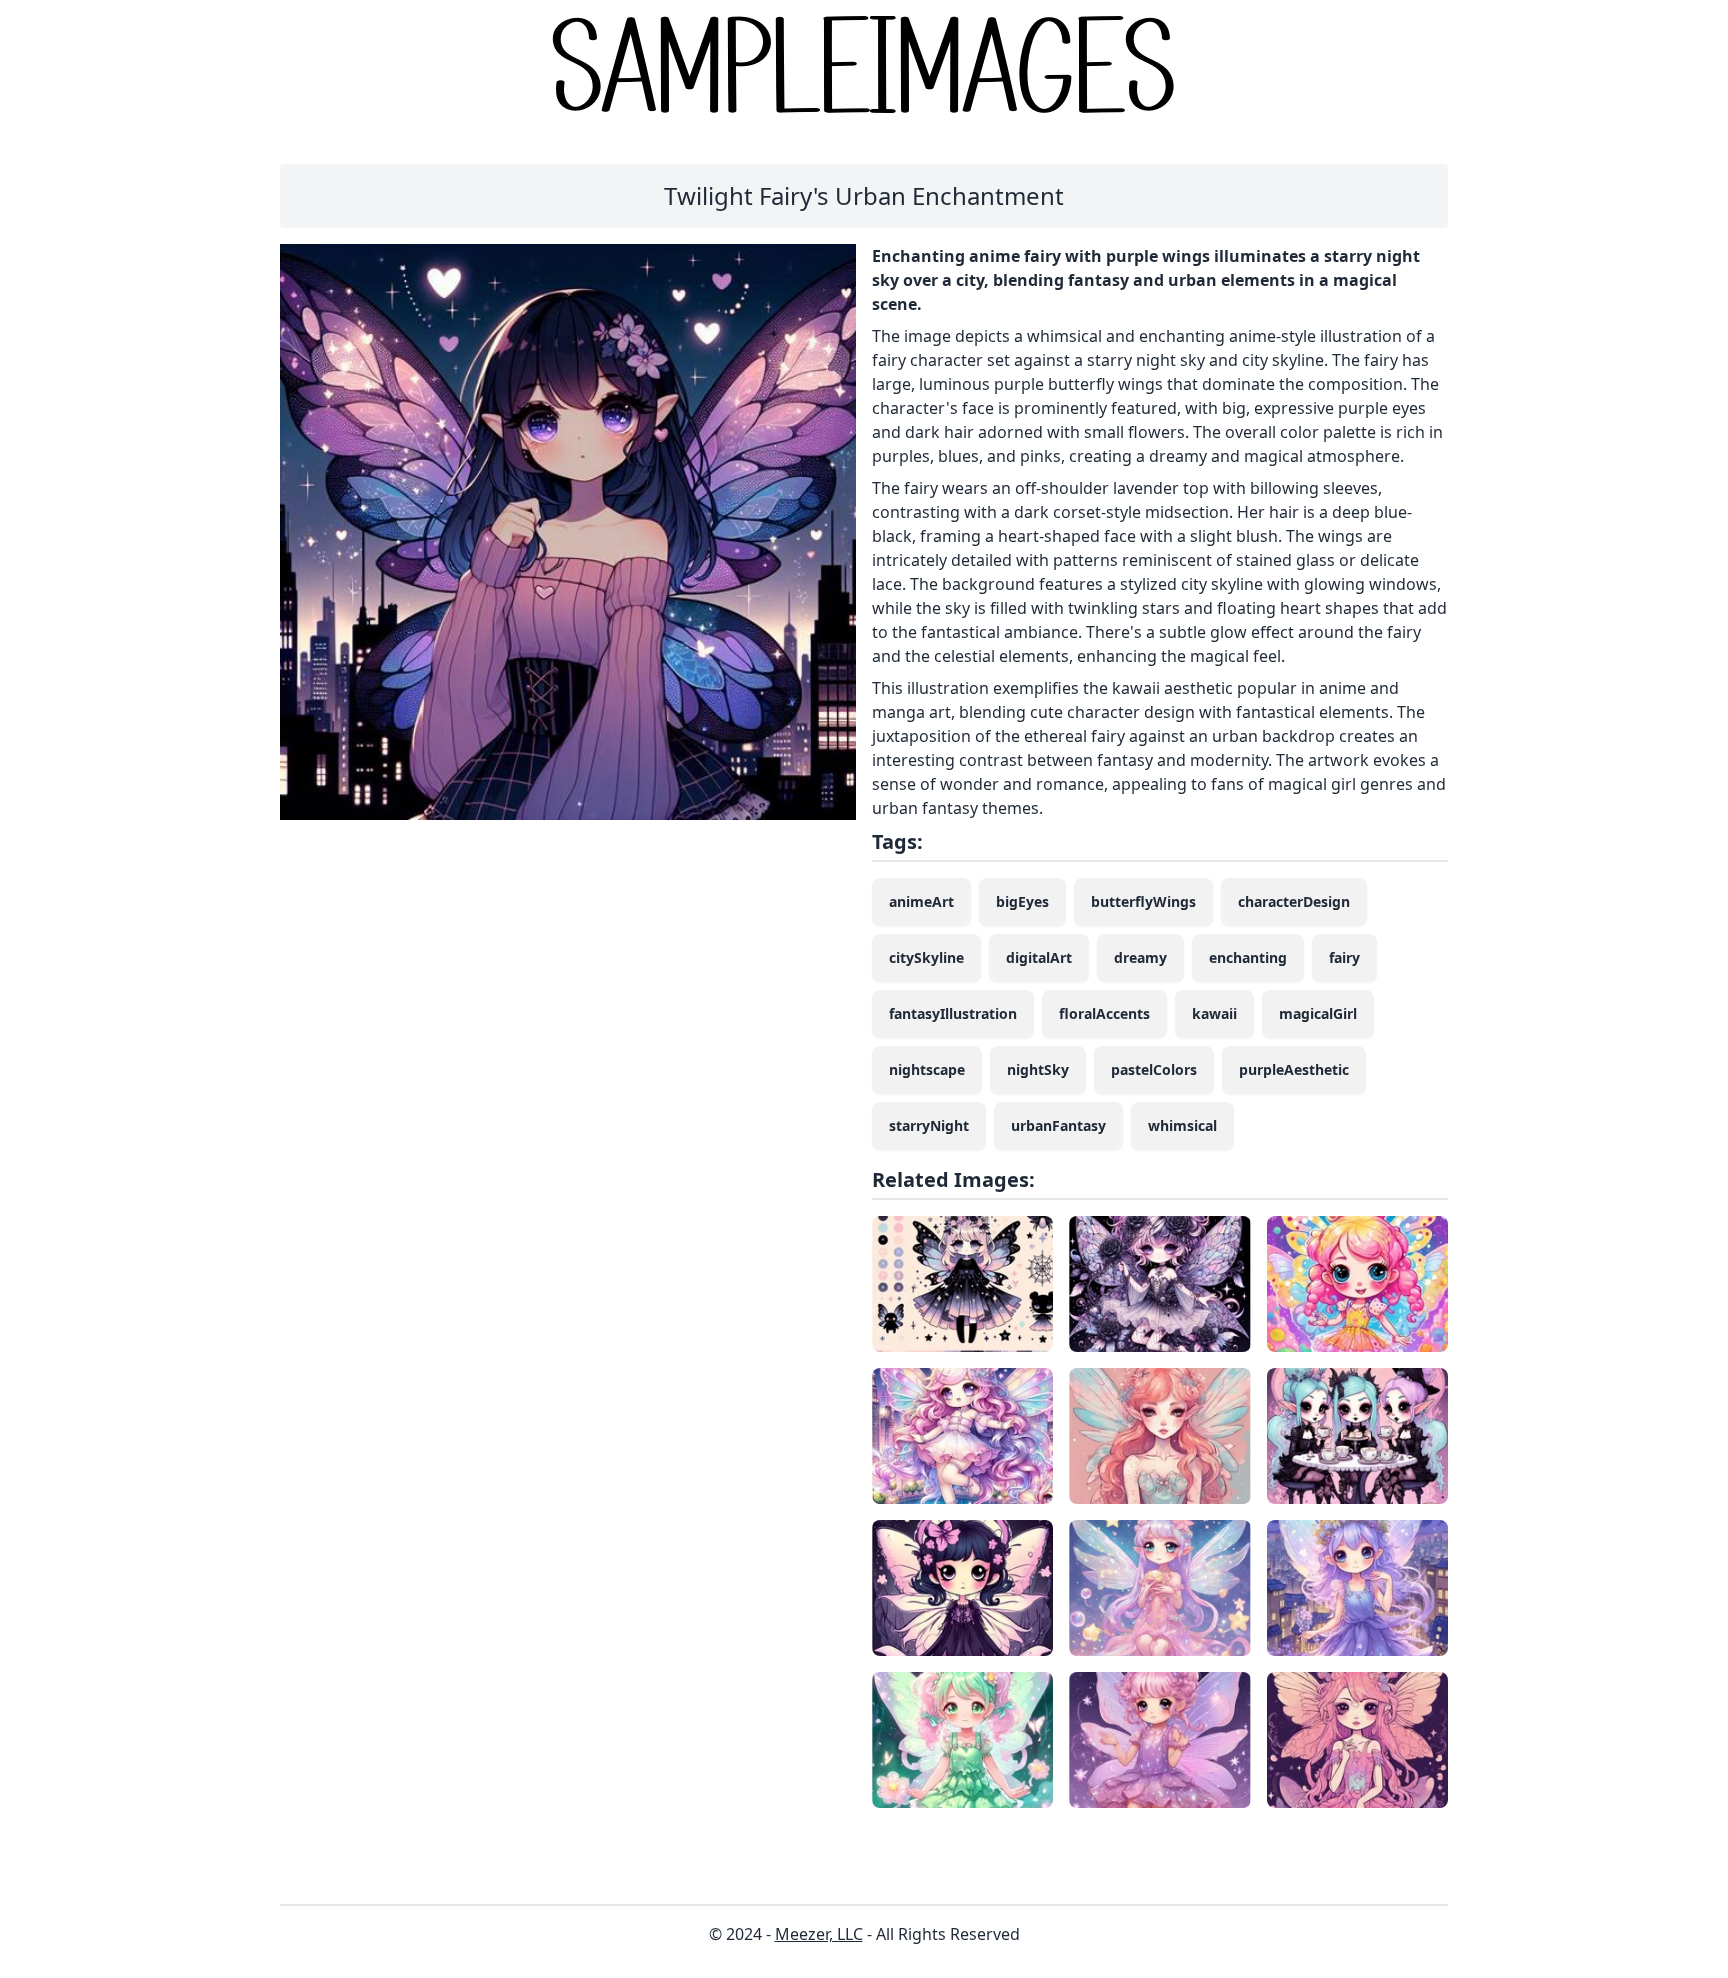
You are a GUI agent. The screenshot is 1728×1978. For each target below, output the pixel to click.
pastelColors (1154, 1069)
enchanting (1248, 957)
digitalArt (1039, 957)
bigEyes (1022, 901)
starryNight (929, 1125)
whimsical (1182, 1125)
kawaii (1214, 1013)
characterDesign (1294, 901)
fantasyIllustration (953, 1013)
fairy (1344, 957)
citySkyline (926, 957)
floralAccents (1104, 1013)
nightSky (1038, 1069)
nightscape (927, 1069)
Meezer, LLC (819, 1934)
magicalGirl (1318, 1013)
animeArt (921, 901)
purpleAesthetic (1294, 1069)
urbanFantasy (1058, 1125)
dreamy (1140, 957)
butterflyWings (1143, 901)
